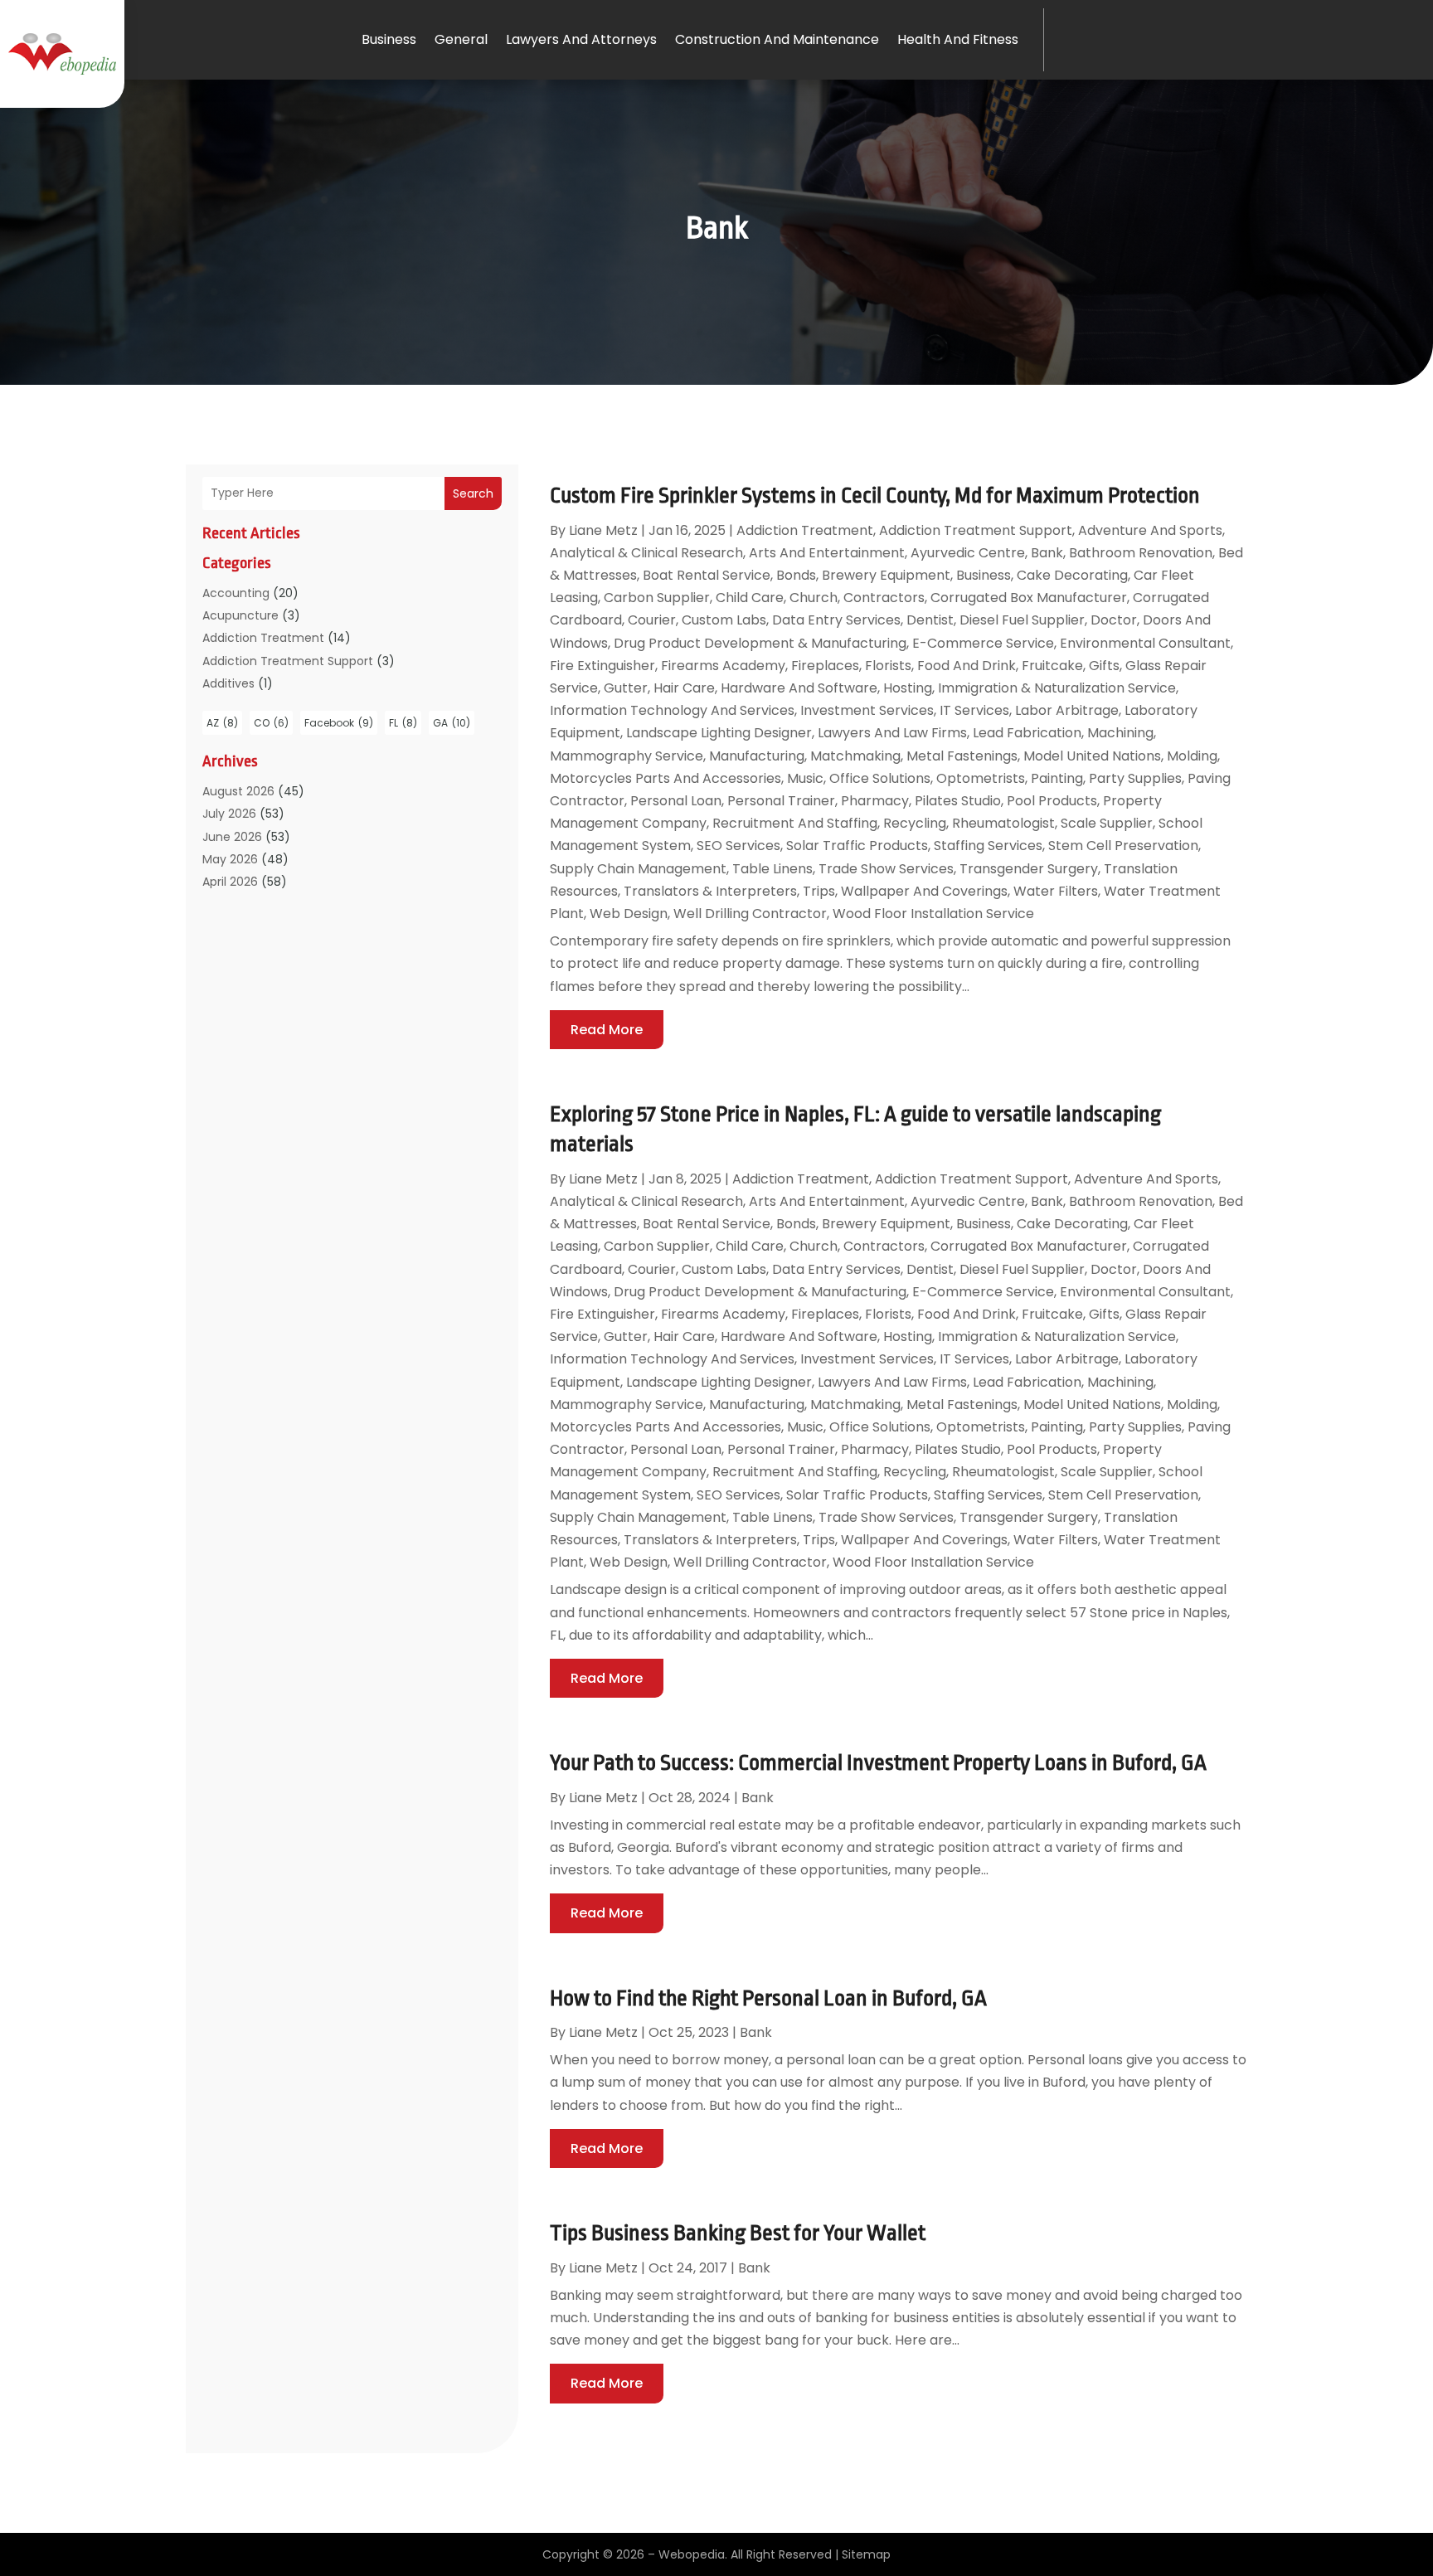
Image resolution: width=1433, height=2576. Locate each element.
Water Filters (1056, 891)
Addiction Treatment (263, 638)
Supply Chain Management (638, 869)
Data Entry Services (836, 620)
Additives (228, 683)
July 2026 (229, 814)
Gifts (1104, 666)
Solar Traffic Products (857, 846)
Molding (1192, 756)
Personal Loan (676, 801)
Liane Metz (603, 530)
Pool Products (1052, 801)
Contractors (884, 598)
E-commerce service (983, 643)
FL (403, 723)
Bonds (796, 575)
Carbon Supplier (657, 598)
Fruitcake (1052, 666)
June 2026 (232, 837)
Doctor (1114, 620)
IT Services (974, 710)
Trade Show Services (886, 869)
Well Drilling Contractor (750, 914)
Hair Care (684, 688)
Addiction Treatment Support (288, 661)
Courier (652, 620)
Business (389, 39)
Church (814, 598)
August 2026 (238, 791)
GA (452, 723)
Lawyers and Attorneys (581, 39)
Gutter (626, 688)
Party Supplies (1135, 778)
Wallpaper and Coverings (924, 891)
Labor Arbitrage (1067, 710)
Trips (819, 891)
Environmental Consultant (1145, 643)
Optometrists (981, 778)
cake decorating (1072, 575)
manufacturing (757, 756)
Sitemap (866, 2554)
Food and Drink (967, 666)
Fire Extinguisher (602, 666)
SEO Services (738, 846)
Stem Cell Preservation (1123, 846)
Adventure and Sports (1150, 530)
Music (805, 778)
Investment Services (867, 710)
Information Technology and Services (672, 710)
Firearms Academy (723, 666)
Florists (888, 666)
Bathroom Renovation (1141, 553)
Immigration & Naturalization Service (1057, 688)
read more (607, 1030)
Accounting (236, 593)
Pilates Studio (958, 801)
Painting (1057, 778)
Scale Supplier (1107, 823)
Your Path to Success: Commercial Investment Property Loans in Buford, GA (878, 1762)
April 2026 (230, 882)
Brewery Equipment (886, 575)
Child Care (750, 598)
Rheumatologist (1003, 823)
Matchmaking (855, 756)
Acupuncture (240, 615)
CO (271, 723)
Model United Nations (1092, 756)
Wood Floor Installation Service (933, 914)
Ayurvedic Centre (968, 553)
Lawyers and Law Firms (892, 733)
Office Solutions (880, 778)
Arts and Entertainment (827, 553)
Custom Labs (724, 620)
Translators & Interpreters (710, 891)
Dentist (930, 620)
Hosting (908, 688)
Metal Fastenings (962, 756)
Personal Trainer (781, 801)
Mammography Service (627, 756)
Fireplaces (825, 666)
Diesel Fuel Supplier (1022, 620)
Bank (1047, 553)
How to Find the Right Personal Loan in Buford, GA (768, 1998)
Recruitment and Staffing (795, 823)
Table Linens (772, 869)
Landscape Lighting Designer (719, 733)
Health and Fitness (958, 39)
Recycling (915, 823)
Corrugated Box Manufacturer (1029, 598)
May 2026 (230, 859)
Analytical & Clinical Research (646, 553)
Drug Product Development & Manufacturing (760, 643)
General (461, 39)
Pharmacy (875, 801)
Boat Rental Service (707, 575)
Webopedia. (693, 2554)
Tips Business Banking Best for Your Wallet (738, 2233)
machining (1120, 733)
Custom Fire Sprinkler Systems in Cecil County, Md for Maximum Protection (875, 495)
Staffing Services (988, 846)
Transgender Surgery (1029, 869)
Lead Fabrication (1027, 733)
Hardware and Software (799, 688)
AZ (222, 723)
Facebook (339, 723)
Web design (629, 914)
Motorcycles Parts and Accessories (665, 778)
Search (473, 493)
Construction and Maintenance (777, 39)
